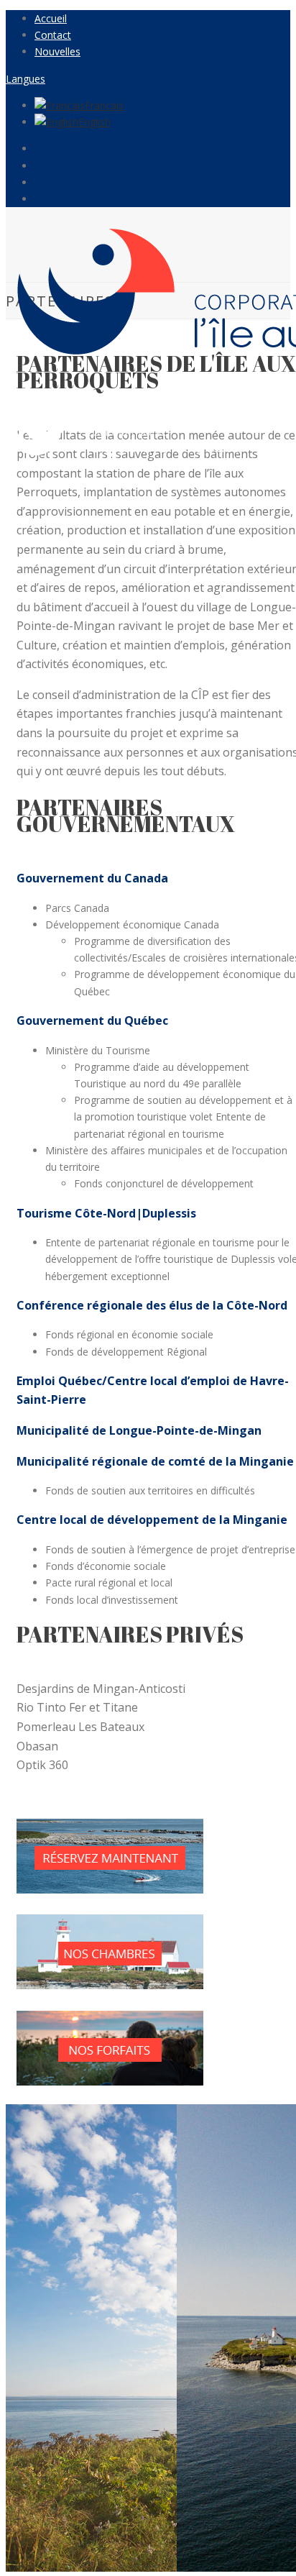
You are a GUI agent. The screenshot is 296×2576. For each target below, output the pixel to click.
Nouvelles (57, 51)
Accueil (51, 18)
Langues (26, 79)
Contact (53, 35)
